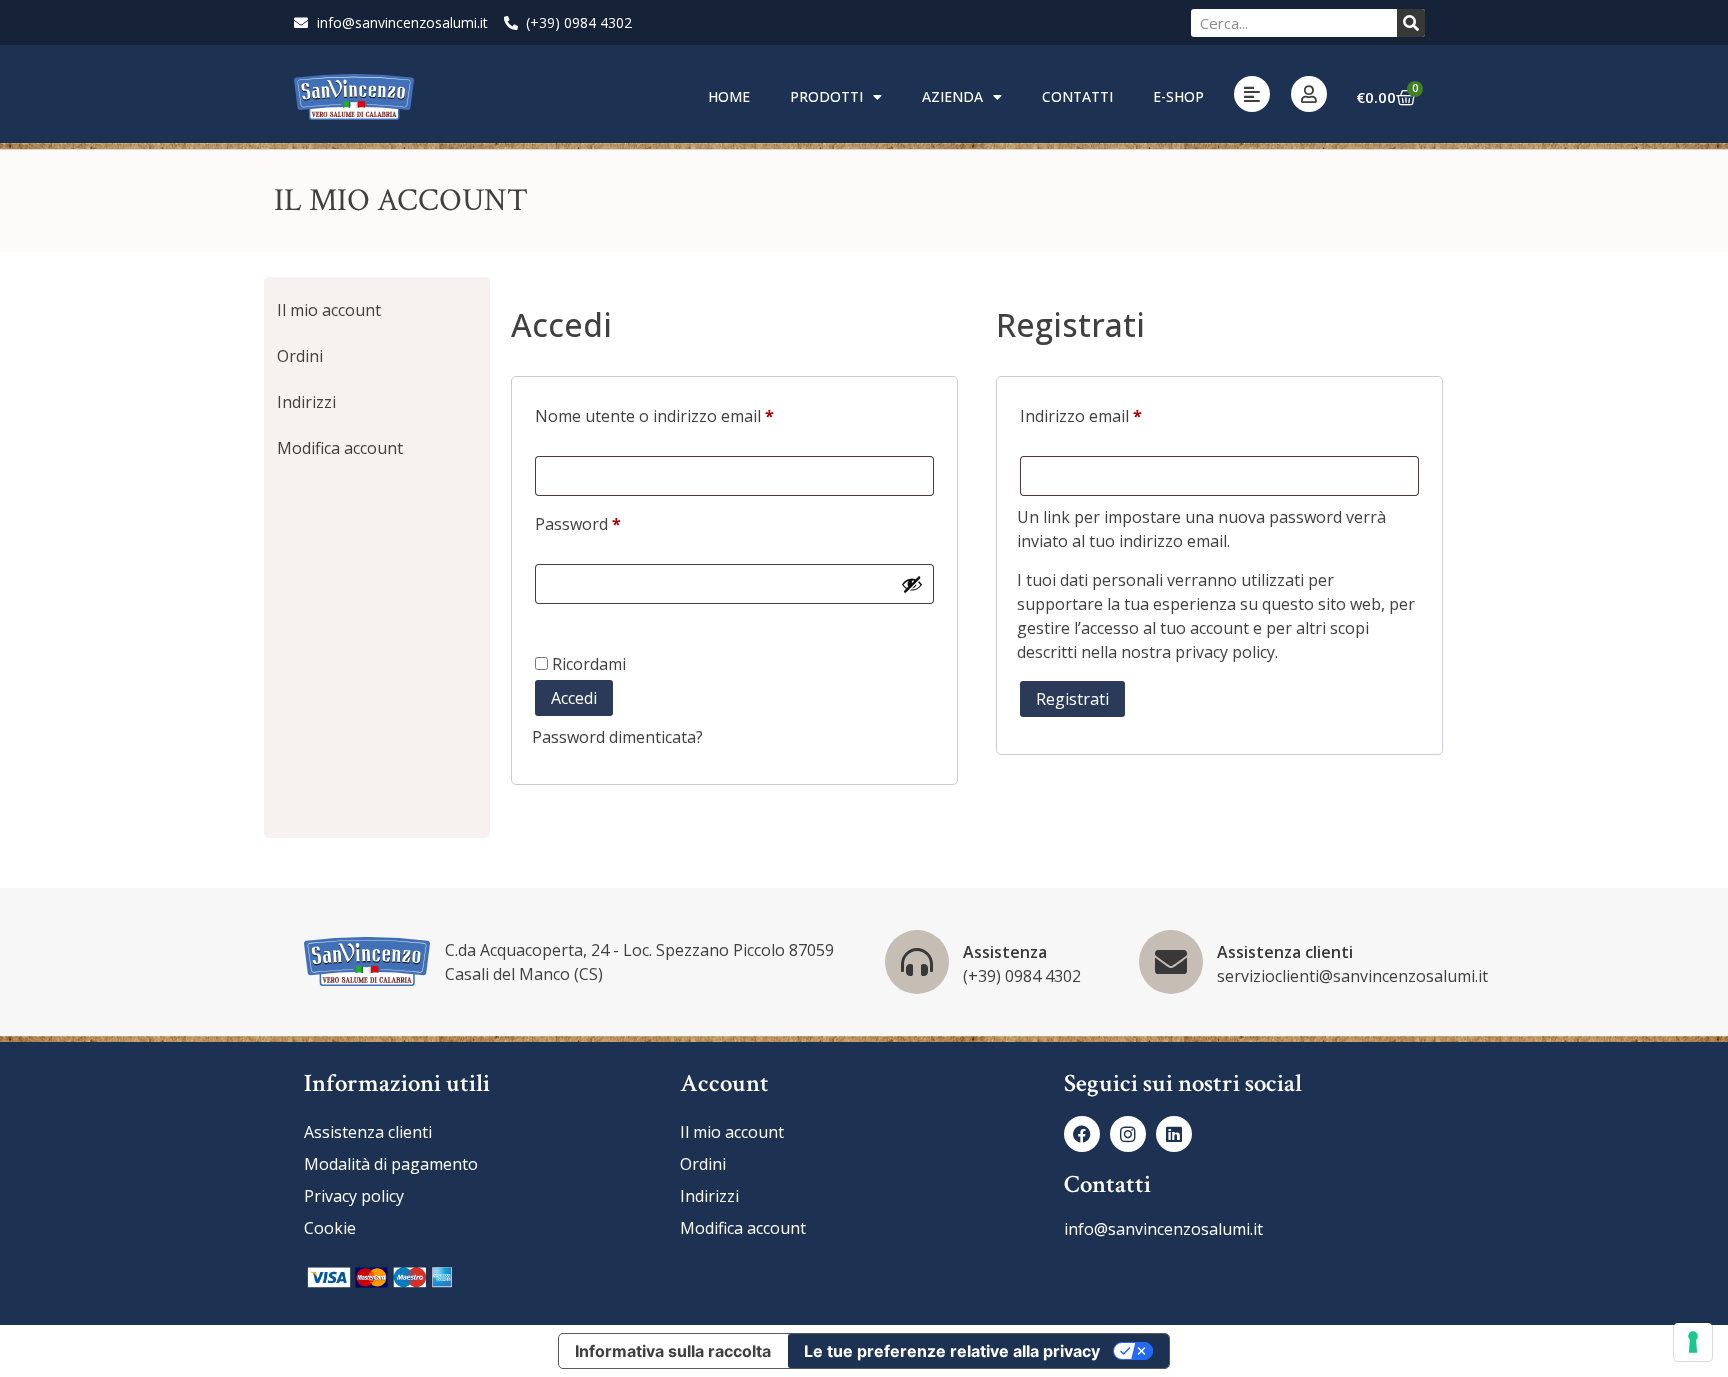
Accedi (574, 698)
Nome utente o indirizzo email (688, 413)
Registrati (1072, 699)
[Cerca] (1411, 23)
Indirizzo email (1114, 413)
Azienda (952, 96)
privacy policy (1225, 652)
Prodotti (826, 96)
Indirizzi (306, 402)
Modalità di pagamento (391, 1164)
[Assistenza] (917, 962)
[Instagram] (1128, 1134)
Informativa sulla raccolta (673, 1351)
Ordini (300, 356)
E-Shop (1178, 96)
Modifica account (340, 448)
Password (611, 521)
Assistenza (1005, 952)
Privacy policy (354, 1196)
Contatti (1077, 96)
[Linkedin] (1174, 1134)
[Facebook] (1082, 1134)
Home (729, 96)
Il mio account (329, 310)
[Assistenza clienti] (1171, 962)
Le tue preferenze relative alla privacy (952, 1351)
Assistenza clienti (1285, 952)
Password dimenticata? (617, 737)
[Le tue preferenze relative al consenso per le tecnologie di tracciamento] (1693, 1342)
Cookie (330, 1228)
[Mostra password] (912, 584)
